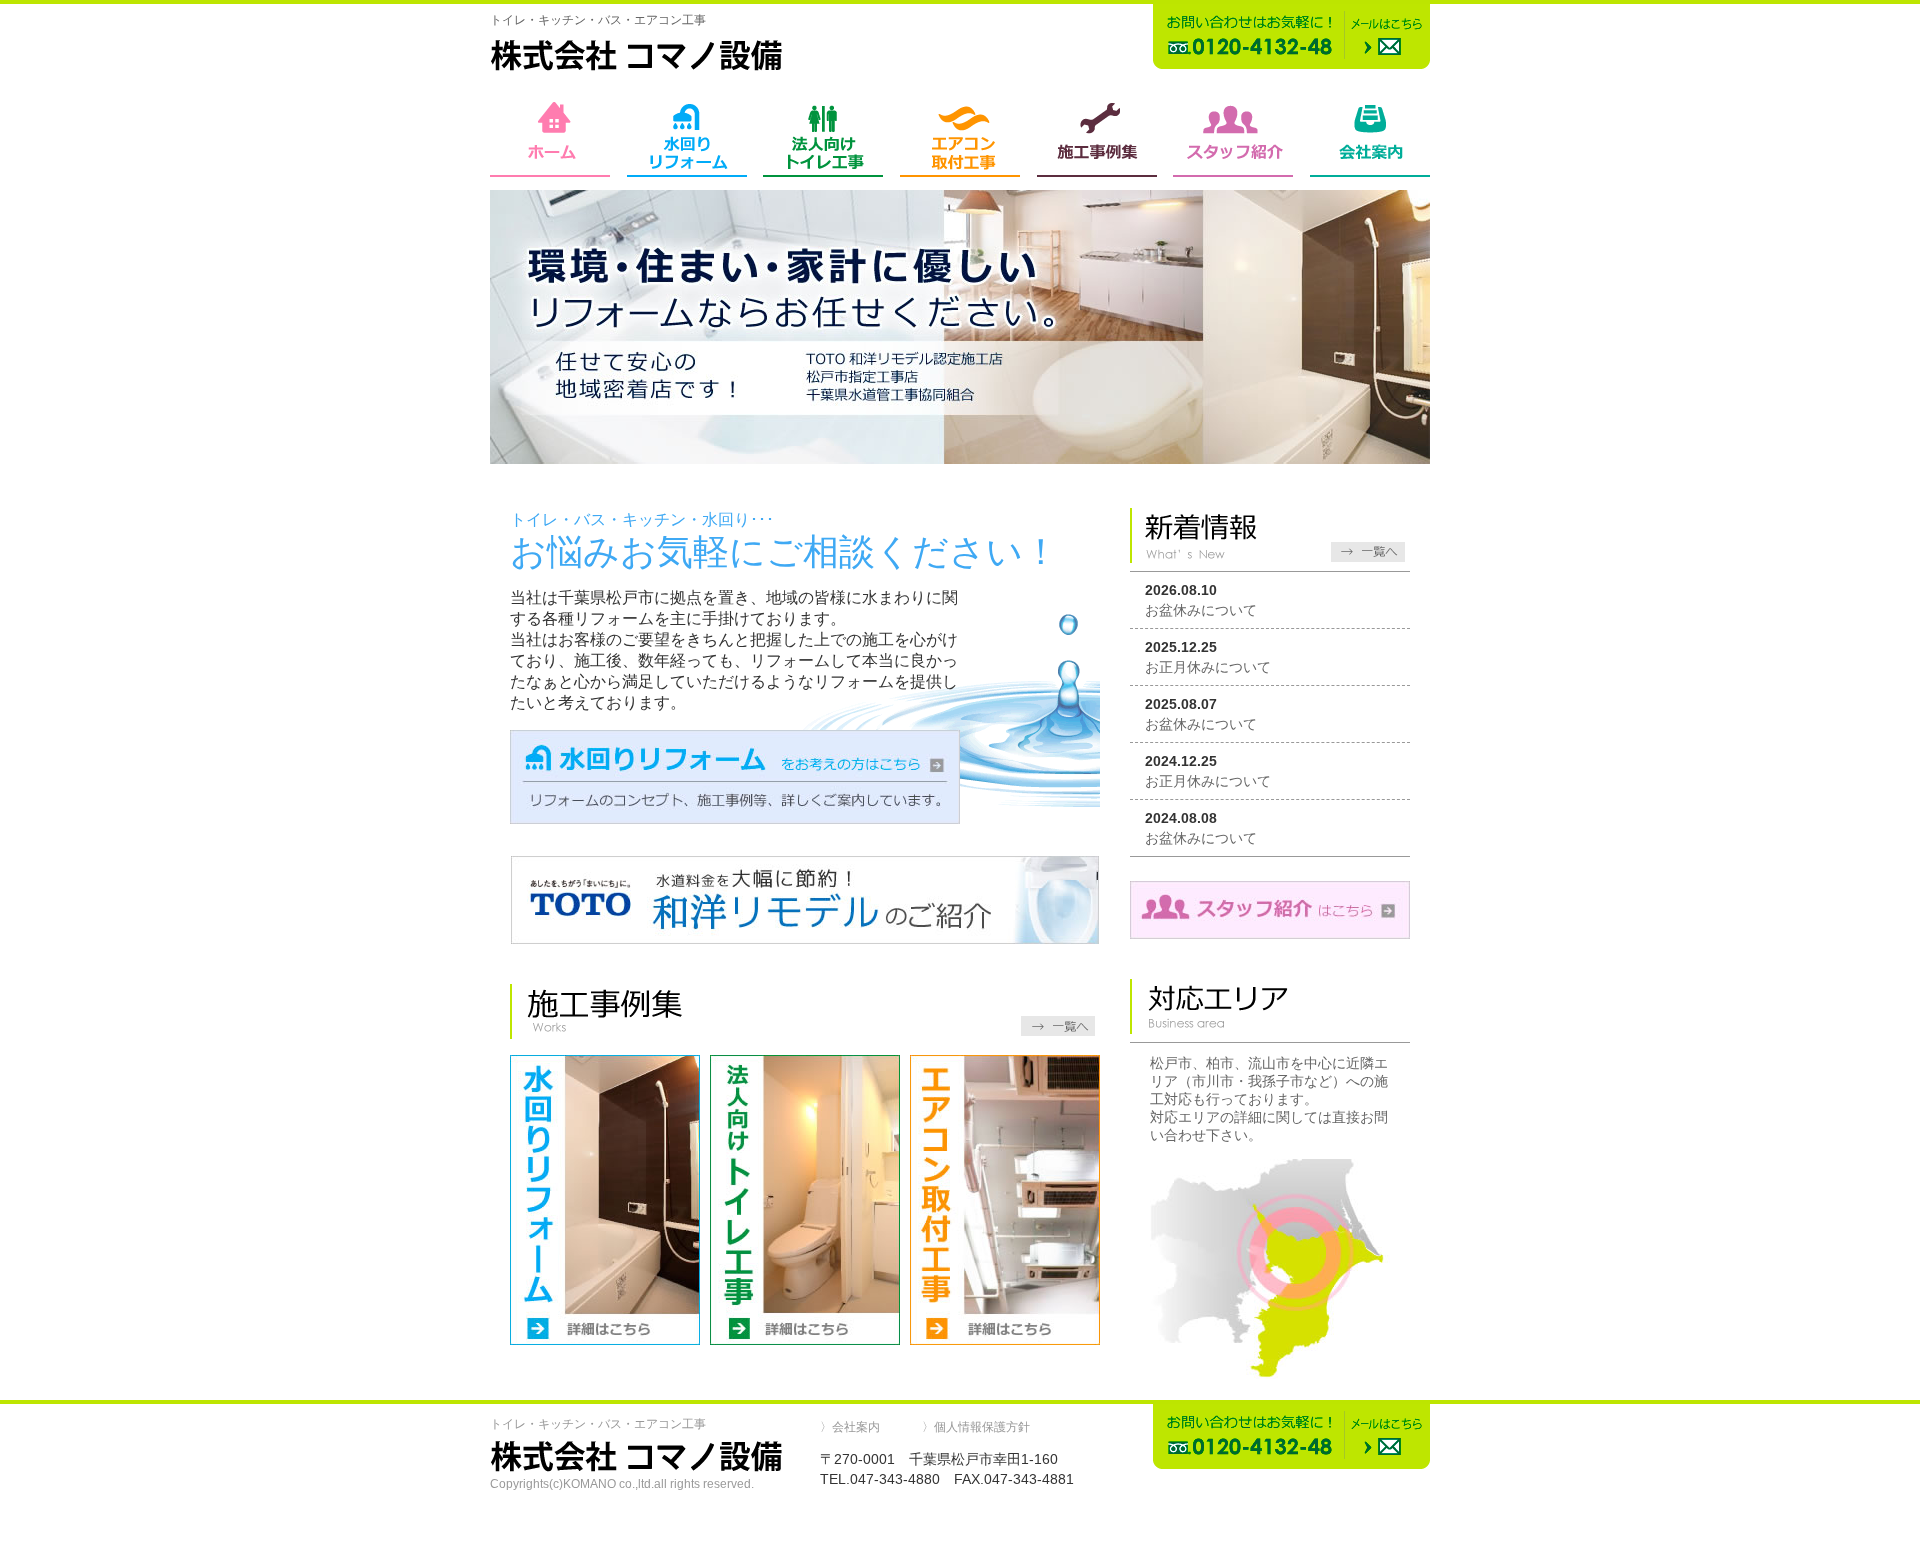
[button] (960, 1532)
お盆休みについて (1201, 610)
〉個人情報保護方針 (976, 1427)
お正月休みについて (1208, 667)
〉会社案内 (850, 1427)
